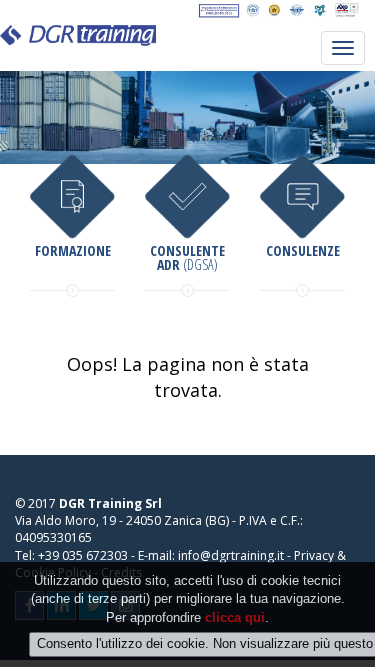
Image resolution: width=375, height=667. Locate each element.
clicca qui (235, 617)
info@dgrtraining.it (231, 555)
